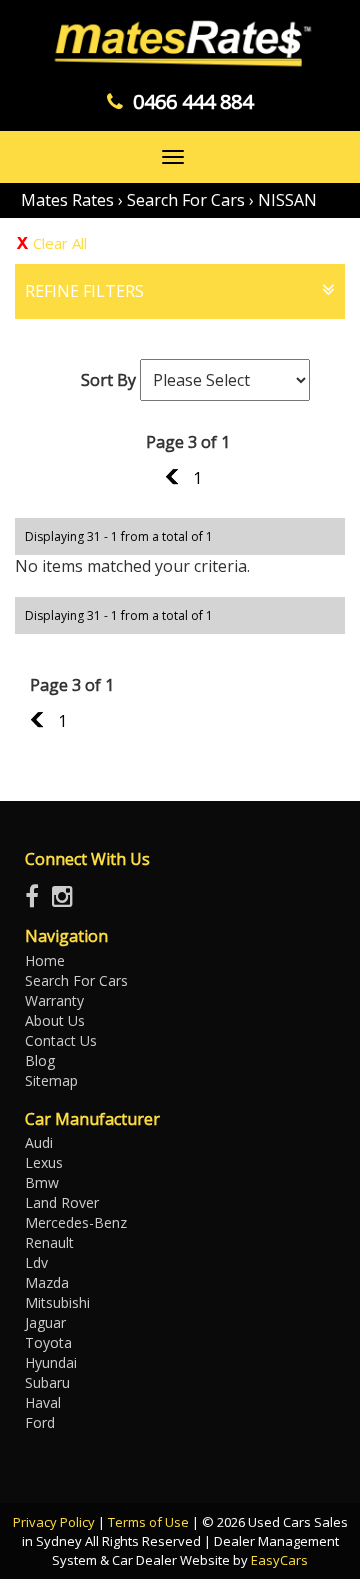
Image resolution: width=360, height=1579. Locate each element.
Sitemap (51, 1080)
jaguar (45, 1322)
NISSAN (287, 200)
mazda (47, 1282)
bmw (42, 1182)
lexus (44, 1162)
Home (45, 960)
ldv (36, 1262)
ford (40, 1422)
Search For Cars (186, 200)
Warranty (54, 1000)
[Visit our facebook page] (37, 900)
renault (49, 1242)
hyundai (51, 1362)
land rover (62, 1202)
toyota (48, 1342)
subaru (47, 1382)
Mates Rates (67, 200)
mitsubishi (57, 1302)
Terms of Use (150, 1522)
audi (39, 1142)
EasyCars (279, 1560)
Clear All (60, 243)
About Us (55, 1020)
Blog (40, 1060)
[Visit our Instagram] (67, 900)
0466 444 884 (193, 101)
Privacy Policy (55, 1522)
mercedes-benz (76, 1222)
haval (43, 1402)
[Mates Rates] (180, 44)
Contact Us (61, 1040)
